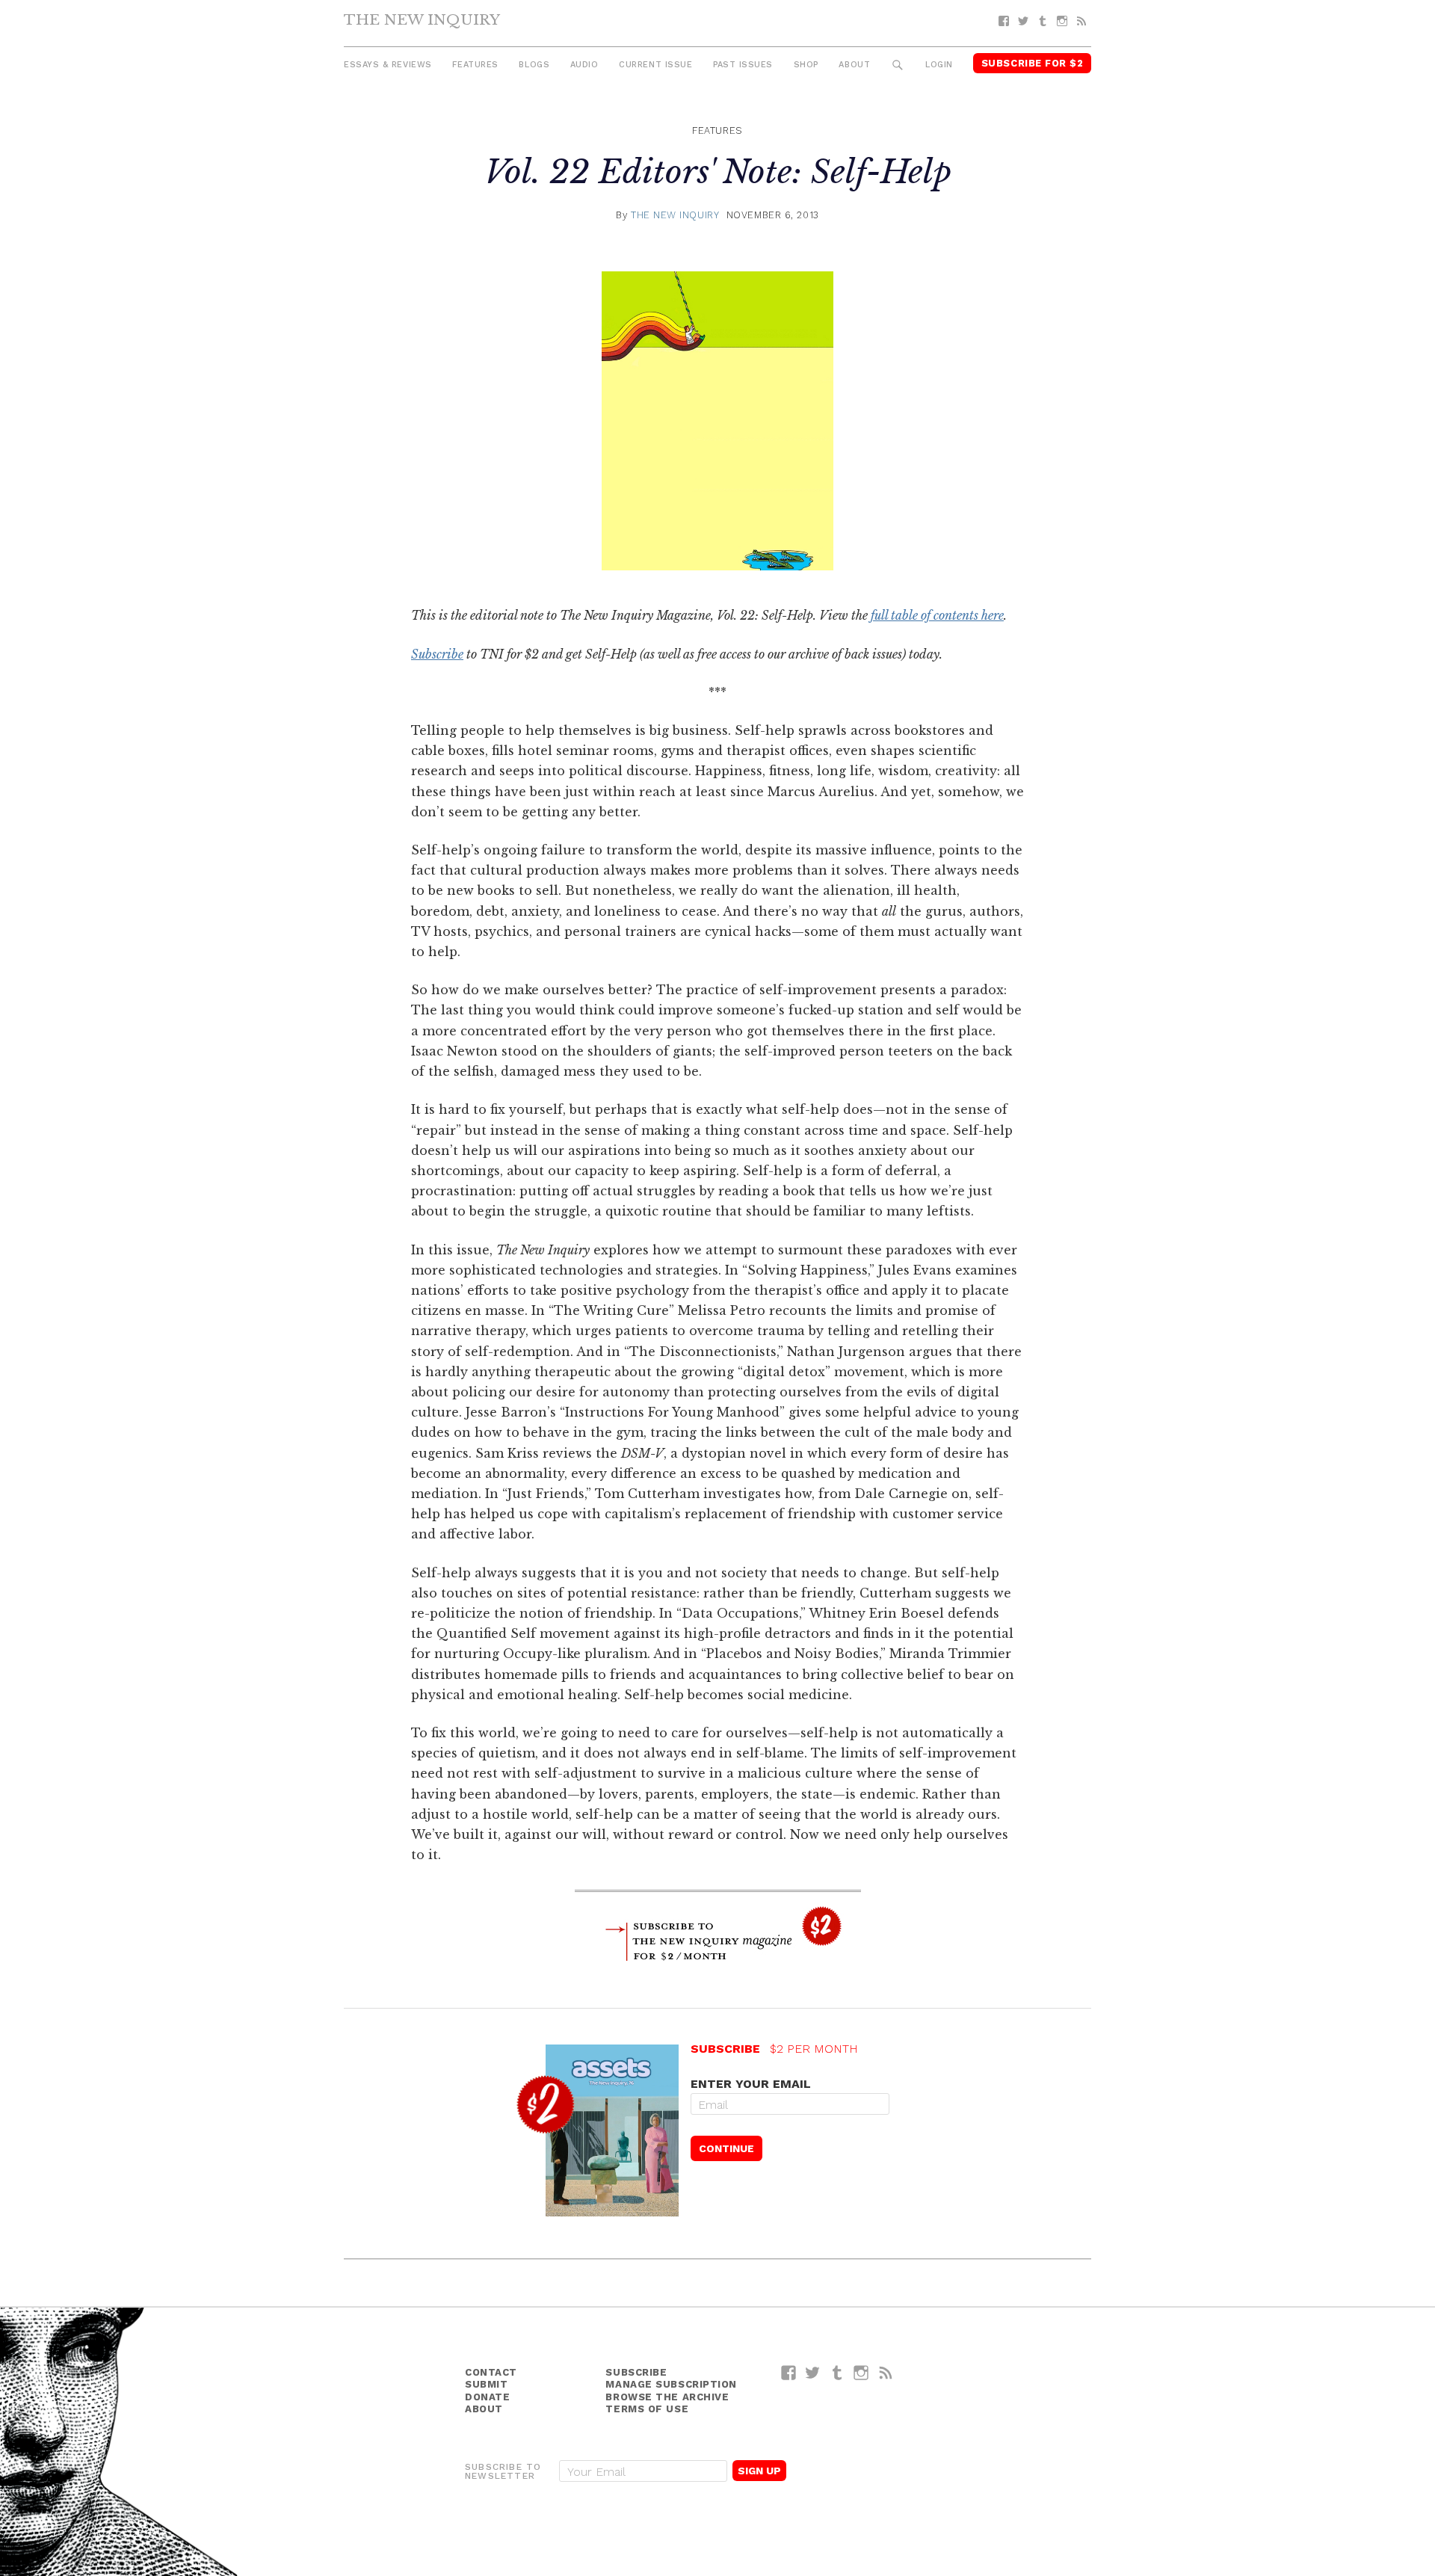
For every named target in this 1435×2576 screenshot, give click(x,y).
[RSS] (1081, 21)
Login (939, 65)
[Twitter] (1023, 21)
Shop (806, 65)
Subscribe (437, 654)
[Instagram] (1062, 21)
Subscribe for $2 (1033, 63)
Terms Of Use (647, 2409)
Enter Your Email (751, 2084)
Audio (584, 65)
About (854, 65)
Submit (486, 2384)
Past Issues (743, 65)
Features (475, 65)
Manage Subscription (671, 2384)
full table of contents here (937, 615)
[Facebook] (1004, 21)
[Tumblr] (1043, 21)
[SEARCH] (898, 65)
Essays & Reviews (388, 65)
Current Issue (655, 65)
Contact (491, 2372)
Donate (487, 2397)
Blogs (534, 65)
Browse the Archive (667, 2397)
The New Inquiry (422, 19)
